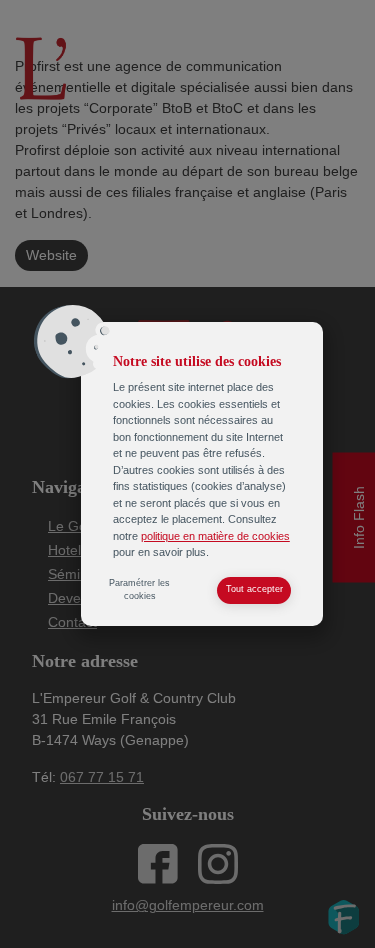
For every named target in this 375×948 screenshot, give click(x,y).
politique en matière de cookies (215, 536)
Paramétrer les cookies (139, 590)
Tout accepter (254, 589)
